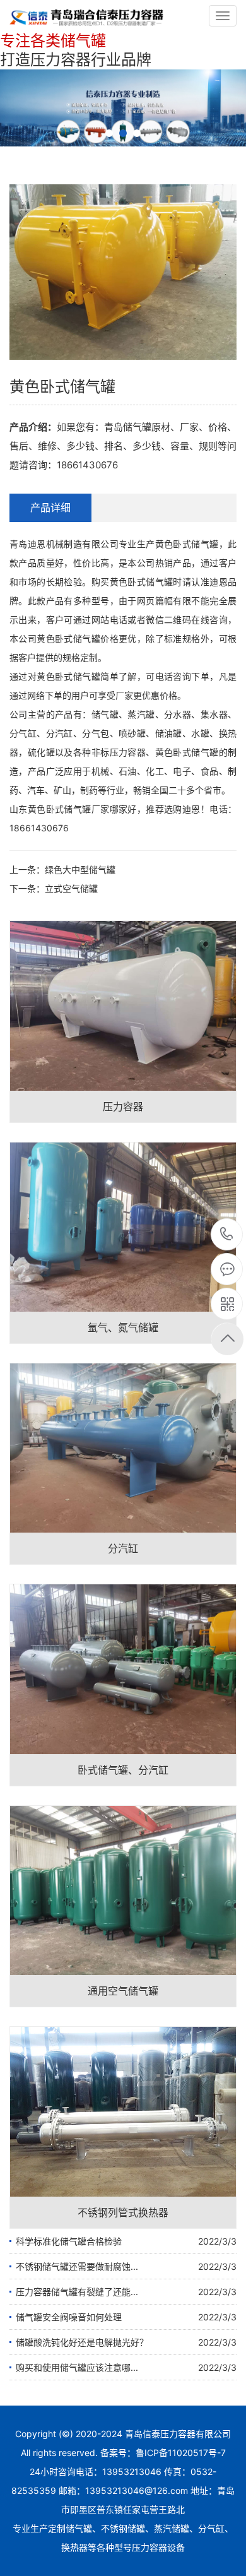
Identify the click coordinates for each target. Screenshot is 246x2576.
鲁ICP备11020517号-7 (181, 2453)
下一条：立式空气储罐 (54, 888)
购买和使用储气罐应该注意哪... (77, 2367)
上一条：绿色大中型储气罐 (62, 870)
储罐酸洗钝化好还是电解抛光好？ (82, 2342)
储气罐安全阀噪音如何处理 (69, 2317)
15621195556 (227, 1235)
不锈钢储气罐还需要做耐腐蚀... (77, 2266)
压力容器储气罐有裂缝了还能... (77, 2292)
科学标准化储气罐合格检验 (69, 2241)
